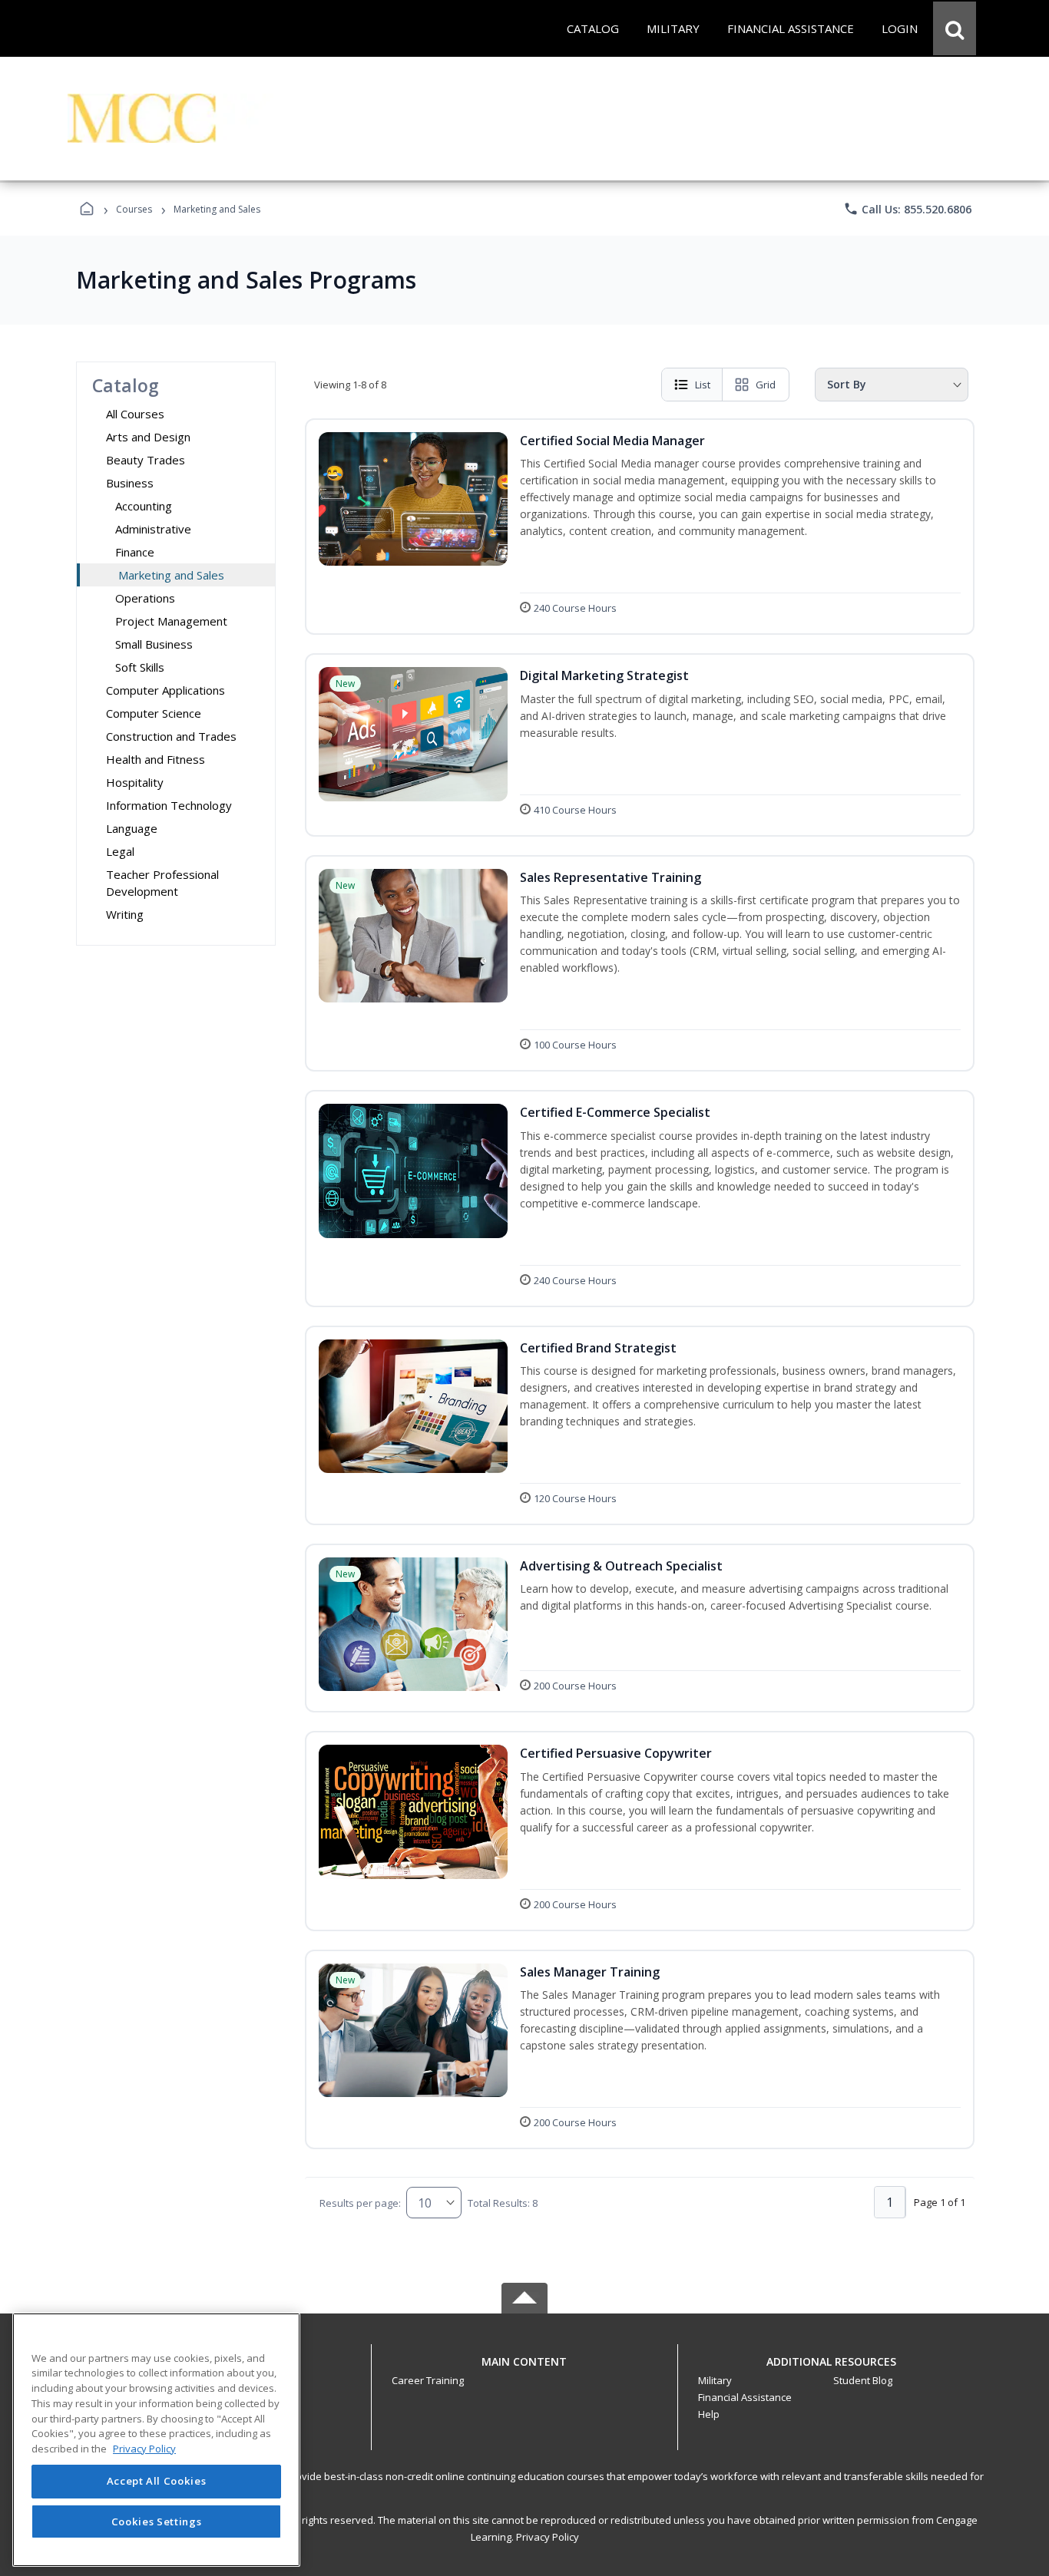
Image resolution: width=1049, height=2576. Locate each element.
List (703, 385)
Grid (766, 385)
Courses (134, 209)
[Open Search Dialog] (955, 28)
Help (709, 2414)
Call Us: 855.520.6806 (907, 209)
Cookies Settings (157, 2521)
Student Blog (863, 2380)
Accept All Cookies (157, 2482)
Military (715, 2380)
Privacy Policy (548, 2537)
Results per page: (360, 2203)
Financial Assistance (745, 2397)
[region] (156, 2440)
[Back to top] (524, 2370)
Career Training (428, 2380)
